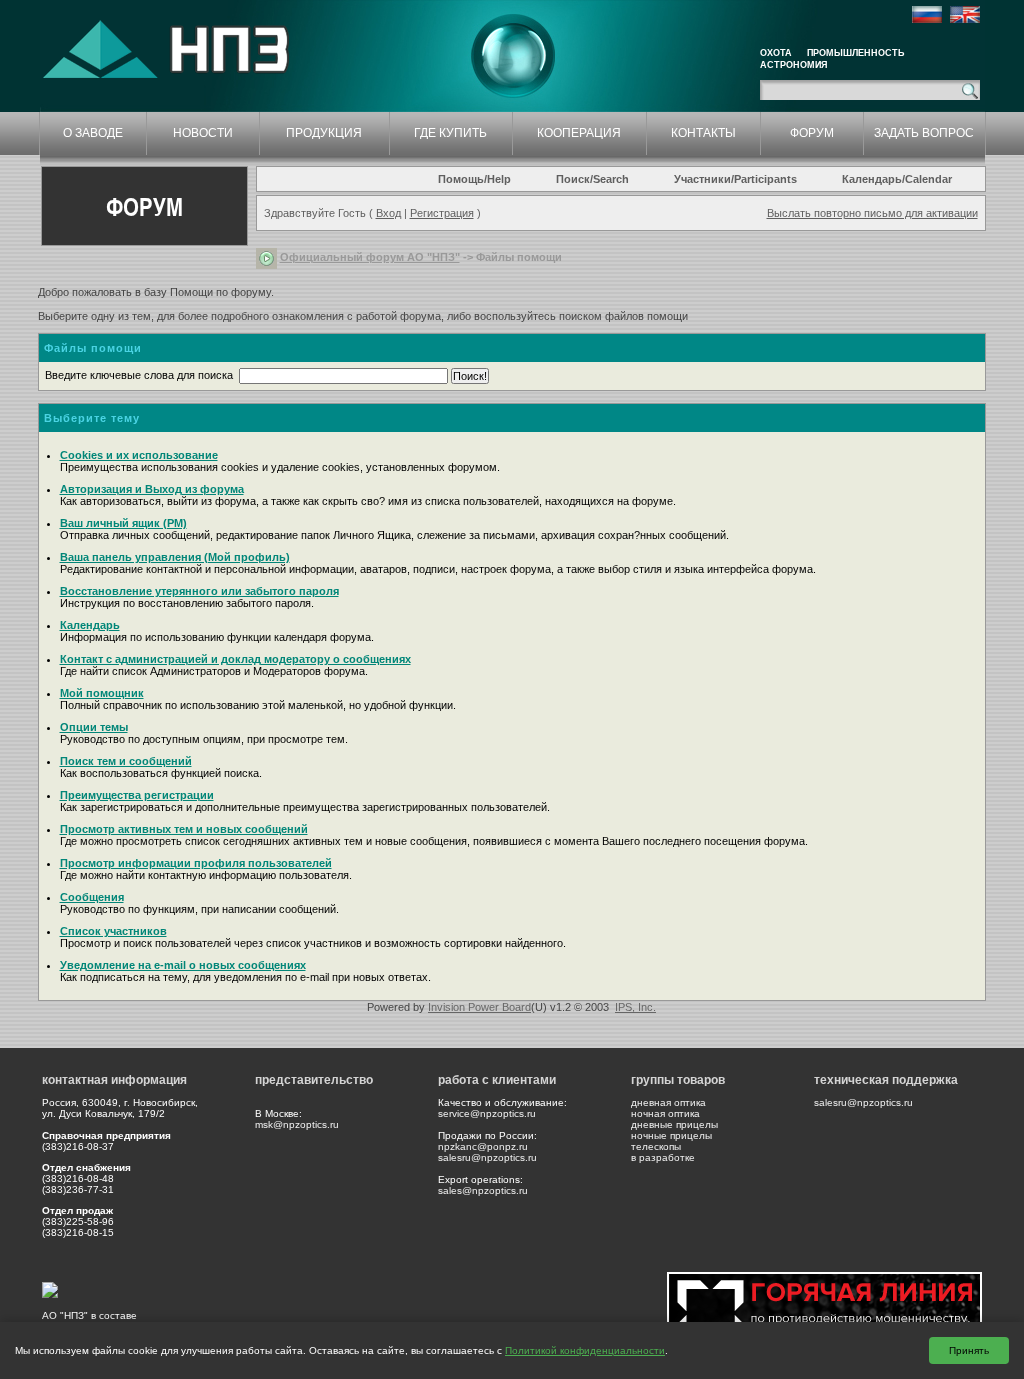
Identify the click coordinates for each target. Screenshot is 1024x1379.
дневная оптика (668, 1102)
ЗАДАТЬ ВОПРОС (924, 133)
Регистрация (442, 213)
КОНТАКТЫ (703, 133)
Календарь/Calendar (897, 179)
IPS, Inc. (635, 1007)
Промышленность (855, 53)
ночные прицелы (671, 1135)
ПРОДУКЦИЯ (324, 133)
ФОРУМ (812, 133)
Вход (388, 213)
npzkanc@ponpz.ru (483, 1146)
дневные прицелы (674, 1124)
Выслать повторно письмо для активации (872, 213)
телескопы (656, 1146)
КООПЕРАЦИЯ (579, 133)
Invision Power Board (479, 1007)
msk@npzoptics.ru (297, 1124)
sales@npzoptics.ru (483, 1190)
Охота (776, 53)
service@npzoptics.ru (487, 1113)
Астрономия (793, 65)
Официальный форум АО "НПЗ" (370, 257)
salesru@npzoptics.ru (487, 1157)
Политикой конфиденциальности (585, 1350)
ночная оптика (665, 1113)
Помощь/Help (474, 179)
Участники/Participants (735, 179)
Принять (969, 1350)
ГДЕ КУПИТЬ (450, 133)
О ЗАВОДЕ (93, 133)
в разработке (663, 1157)
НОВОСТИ (203, 133)
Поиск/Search (592, 179)
